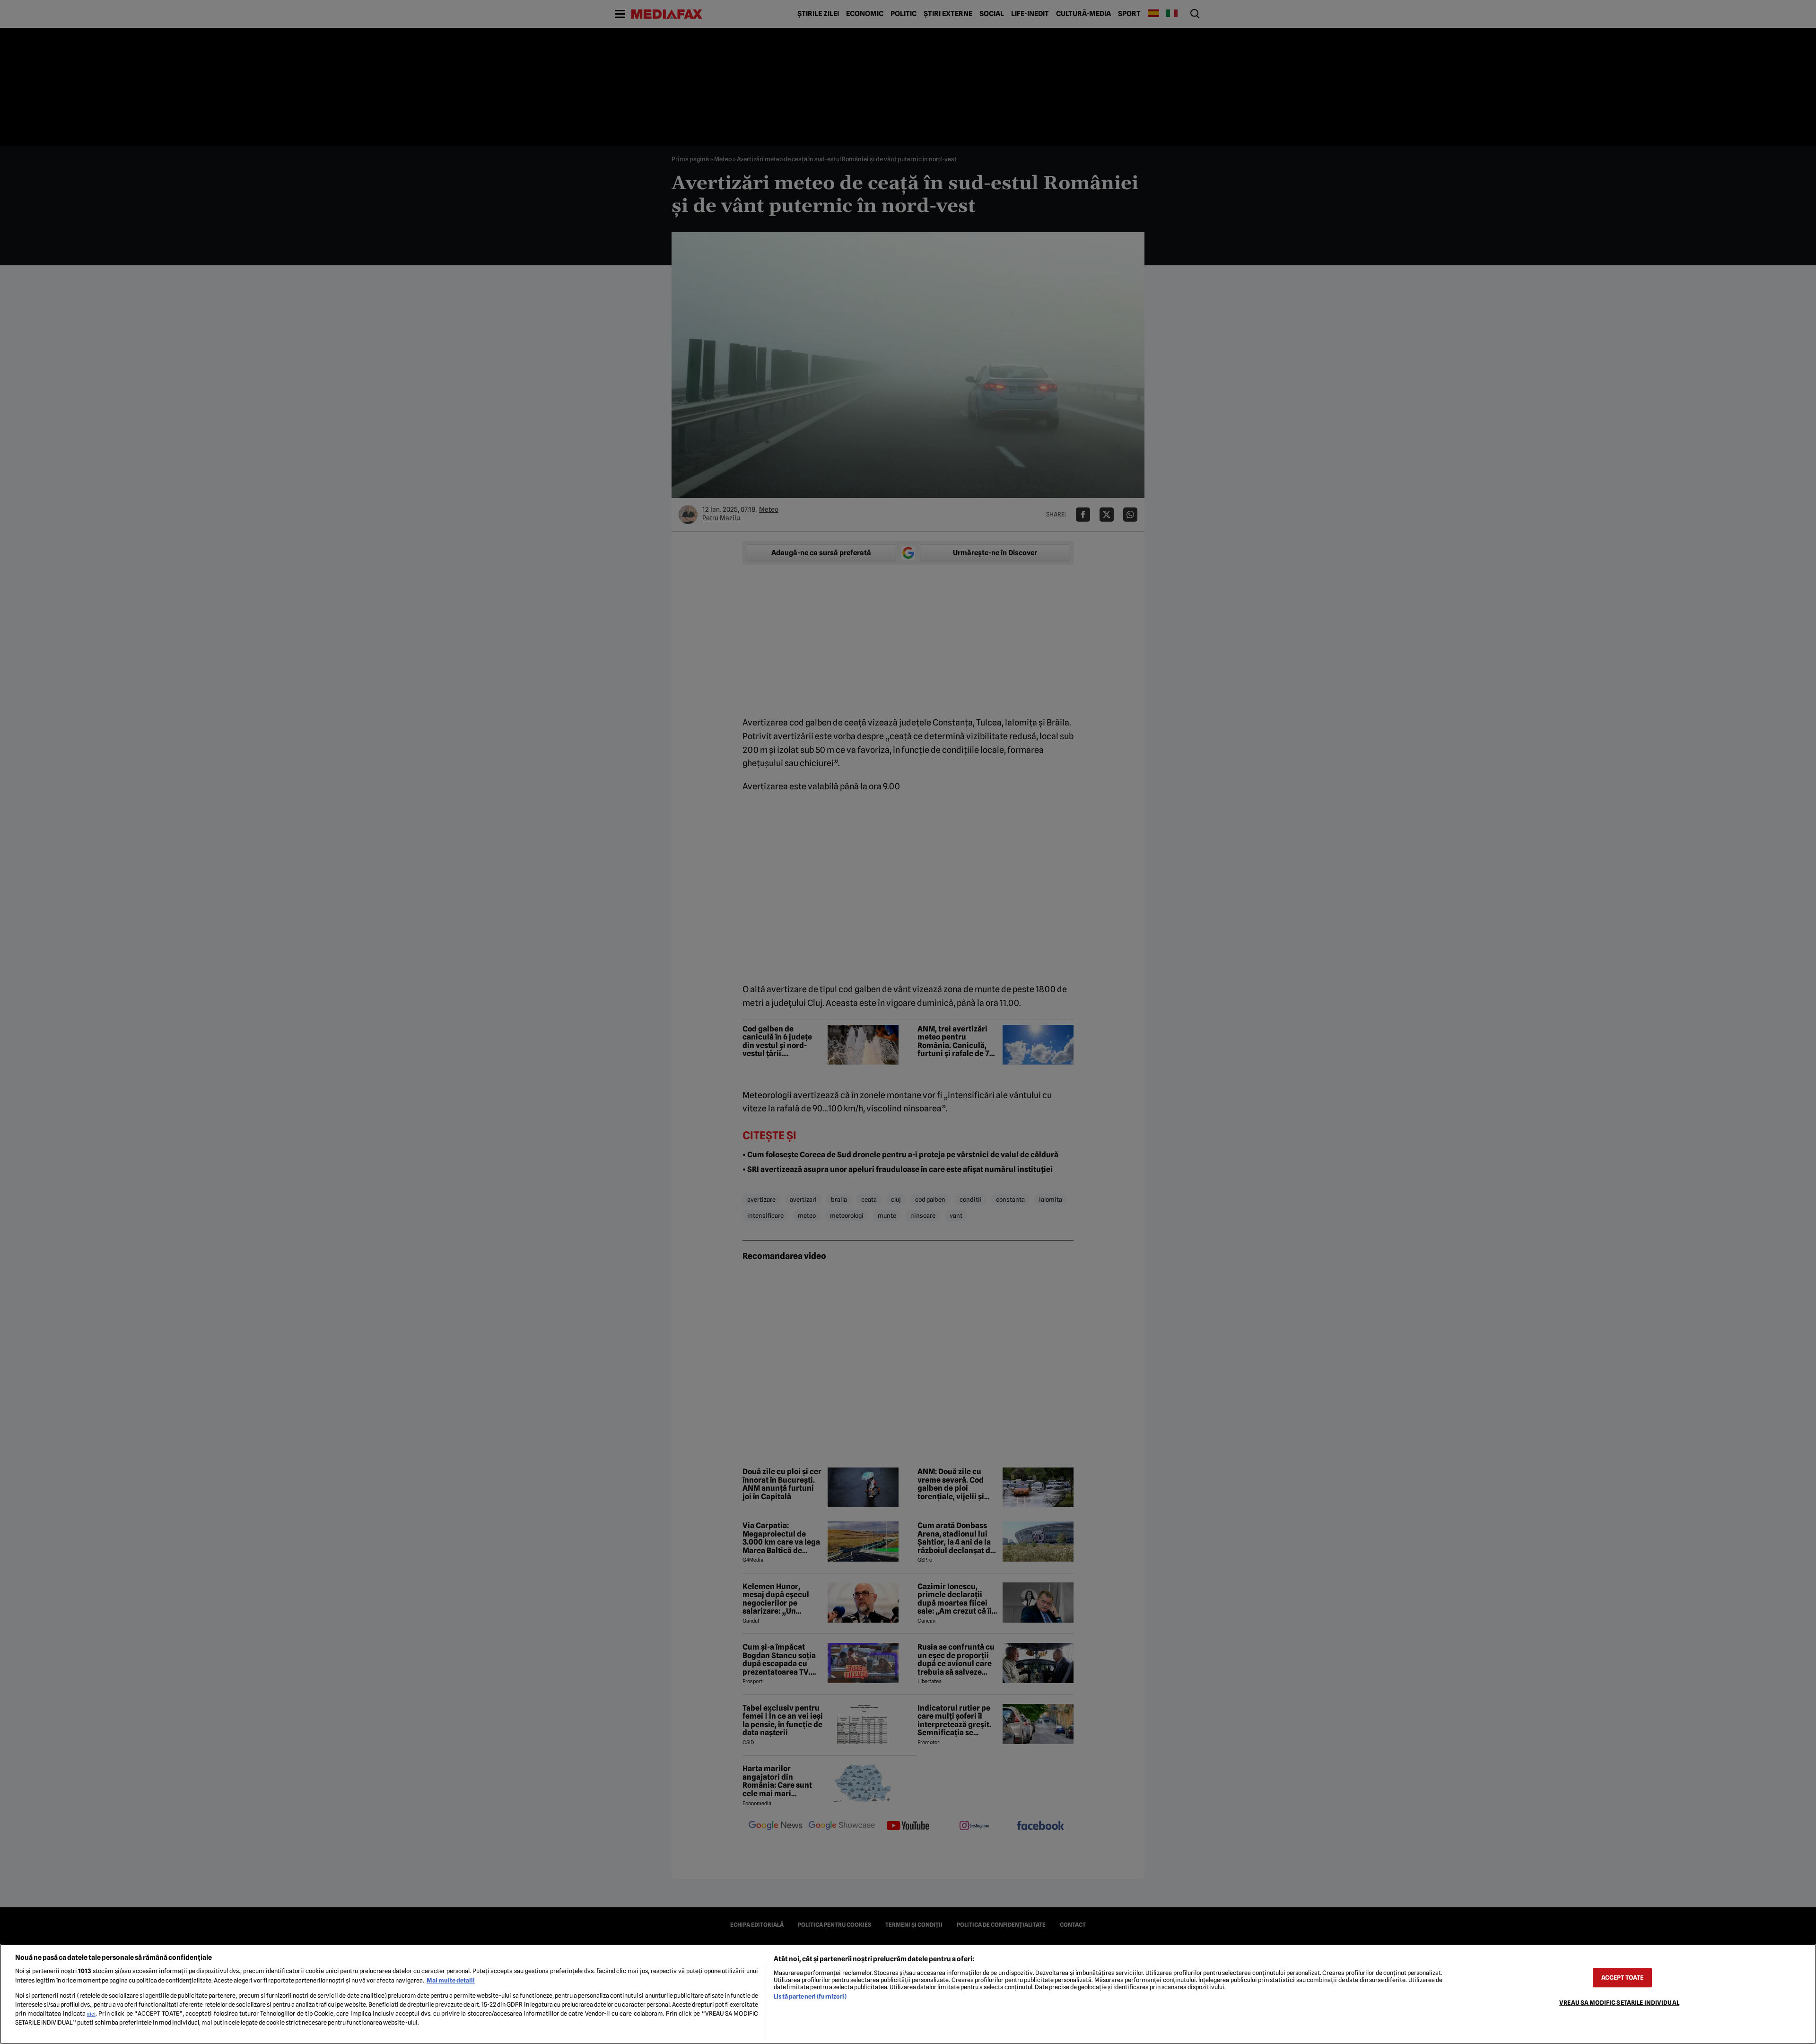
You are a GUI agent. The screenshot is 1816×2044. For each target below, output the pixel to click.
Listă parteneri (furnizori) (810, 1996)
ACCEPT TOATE (1623, 1978)
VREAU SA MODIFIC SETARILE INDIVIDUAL (1619, 2003)
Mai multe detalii (451, 1980)
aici (91, 2014)
